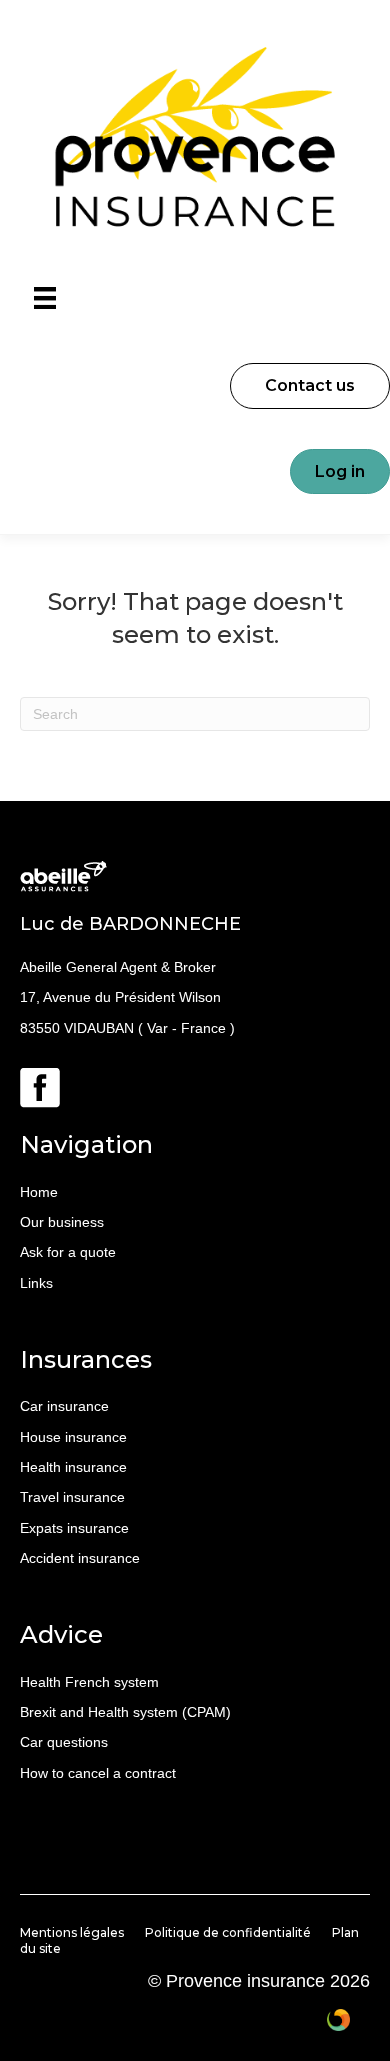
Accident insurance (80, 1558)
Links (36, 1283)
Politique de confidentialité (228, 1932)
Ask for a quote (68, 1252)
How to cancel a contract (98, 1773)
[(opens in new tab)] (40, 1087)
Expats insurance (74, 1528)
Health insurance (73, 1467)
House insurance (73, 1437)
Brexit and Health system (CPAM (123, 1712)
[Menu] (45, 298)
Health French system (89, 1682)
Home (39, 1192)
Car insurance (64, 1406)
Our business (62, 1222)
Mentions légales (72, 1932)
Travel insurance (72, 1497)
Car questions (64, 1742)
